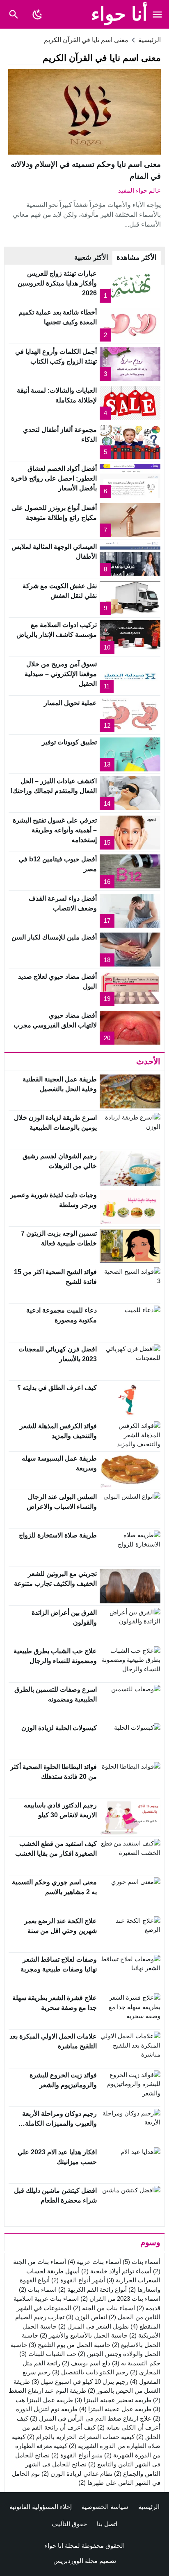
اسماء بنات (38, 2289)
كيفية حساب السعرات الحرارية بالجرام (81, 2437)
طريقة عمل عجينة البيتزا (115, 2409)
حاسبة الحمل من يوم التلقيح (70, 2345)
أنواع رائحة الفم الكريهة (92, 2289)
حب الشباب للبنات (48, 2354)
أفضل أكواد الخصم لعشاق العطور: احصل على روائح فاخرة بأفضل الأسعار (54, 478)
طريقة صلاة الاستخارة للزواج (58, 1535)
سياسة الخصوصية (105, 2507)
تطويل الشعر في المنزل (94, 2326)
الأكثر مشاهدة (137, 257)
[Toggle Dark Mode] (37, 14)
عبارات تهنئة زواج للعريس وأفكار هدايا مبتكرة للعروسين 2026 (57, 283)
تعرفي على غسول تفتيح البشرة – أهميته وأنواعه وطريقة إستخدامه (55, 830)
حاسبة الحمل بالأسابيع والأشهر (84, 2335)
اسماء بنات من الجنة (104, 2308)
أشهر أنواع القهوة (78, 2280)
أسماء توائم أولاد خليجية (116, 2271)
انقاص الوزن (87, 2317)
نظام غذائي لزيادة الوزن (77, 2474)
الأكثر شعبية (91, 257)
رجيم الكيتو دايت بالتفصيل (90, 2372)
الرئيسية (149, 2507)
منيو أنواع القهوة (77, 2455)
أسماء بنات (142, 2262)
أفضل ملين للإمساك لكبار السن (54, 937)
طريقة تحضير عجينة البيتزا (113, 2400)
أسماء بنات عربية (94, 2262)
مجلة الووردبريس (75, 2561)
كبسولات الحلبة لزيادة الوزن (59, 1728)
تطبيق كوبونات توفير (69, 742)
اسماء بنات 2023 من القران (120, 2298)
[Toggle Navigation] (158, 14)
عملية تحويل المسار (70, 703)
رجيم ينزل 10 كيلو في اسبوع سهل (80, 2382)
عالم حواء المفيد (139, 190)
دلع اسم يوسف (86, 2363)
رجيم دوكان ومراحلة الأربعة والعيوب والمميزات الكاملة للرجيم (59, 2123)
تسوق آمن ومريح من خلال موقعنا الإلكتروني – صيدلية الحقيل (61, 674)
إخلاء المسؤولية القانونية (41, 2507)
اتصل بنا (107, 2524)
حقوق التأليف (69, 2524)
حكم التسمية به (136, 2363)
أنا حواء (119, 14)
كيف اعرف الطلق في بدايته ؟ (57, 1388)
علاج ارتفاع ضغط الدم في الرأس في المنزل (91, 2418)
